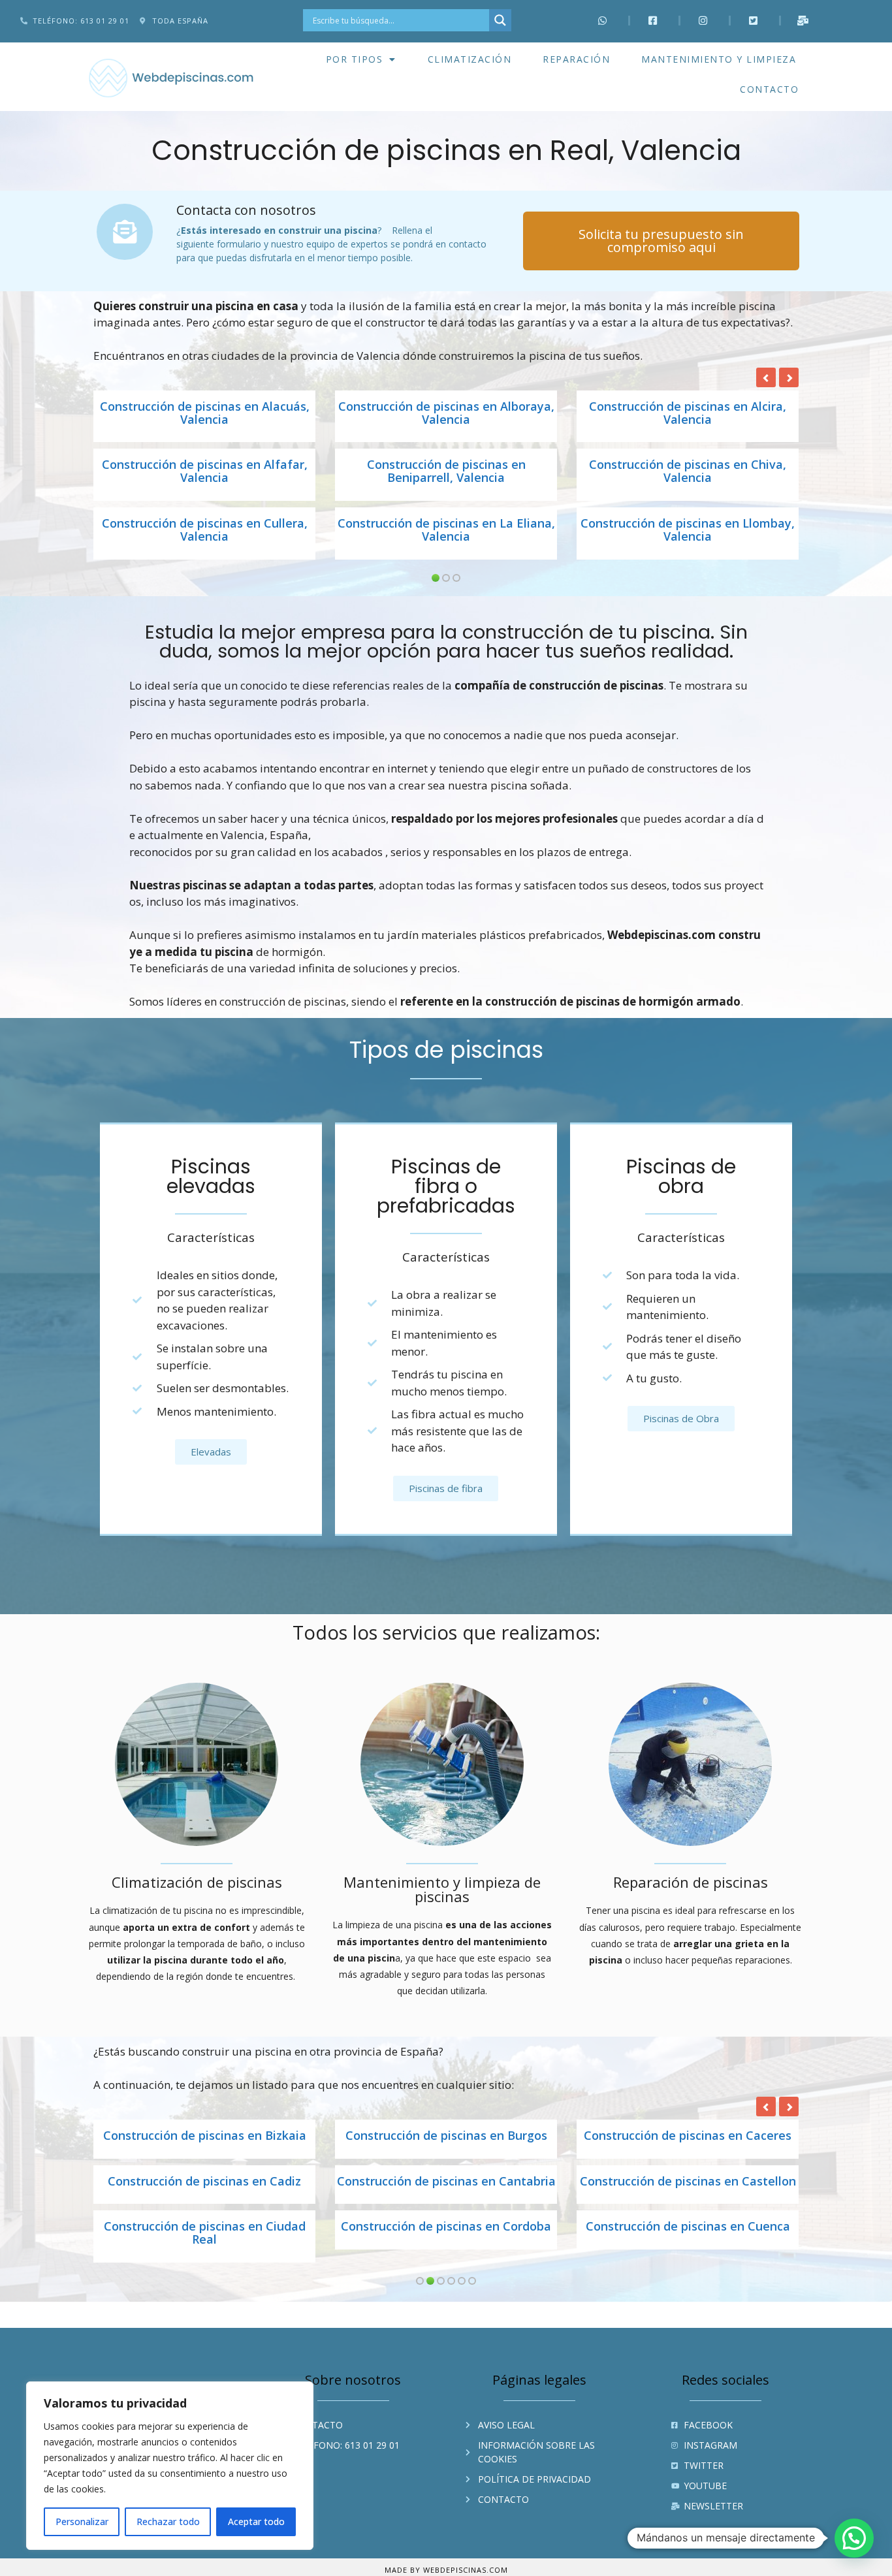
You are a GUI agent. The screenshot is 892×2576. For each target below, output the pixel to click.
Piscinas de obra (681, 1176)
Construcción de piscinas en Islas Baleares (204, 2246)
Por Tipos (355, 59)
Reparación (576, 59)
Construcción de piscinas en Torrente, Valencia (688, 530)
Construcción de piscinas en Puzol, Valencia (688, 471)
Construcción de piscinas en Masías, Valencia (446, 413)
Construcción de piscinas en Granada (688, 2136)
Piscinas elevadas (211, 1176)
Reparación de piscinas (691, 1882)
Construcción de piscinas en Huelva (446, 2182)
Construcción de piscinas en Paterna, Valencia (205, 471)
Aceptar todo (256, 2521)
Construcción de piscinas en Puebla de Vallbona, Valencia (446, 471)
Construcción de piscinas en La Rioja (688, 2240)
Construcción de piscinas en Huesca (688, 2182)
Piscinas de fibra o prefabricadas (446, 1186)
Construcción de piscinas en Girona (446, 2136)
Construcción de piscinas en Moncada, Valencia (688, 413)
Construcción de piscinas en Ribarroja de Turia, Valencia (204, 530)
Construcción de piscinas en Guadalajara (205, 2188)
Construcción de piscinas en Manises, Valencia (204, 413)
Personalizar (82, 2521)
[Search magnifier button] (500, 20)
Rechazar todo (168, 2521)
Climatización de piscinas (197, 1882)
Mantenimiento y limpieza (719, 59)
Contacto (769, 89)
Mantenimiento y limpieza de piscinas (442, 1889)
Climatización (470, 59)
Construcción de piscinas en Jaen (446, 2240)
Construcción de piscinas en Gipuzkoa (205, 2136)
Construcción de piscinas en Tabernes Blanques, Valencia (446, 530)
